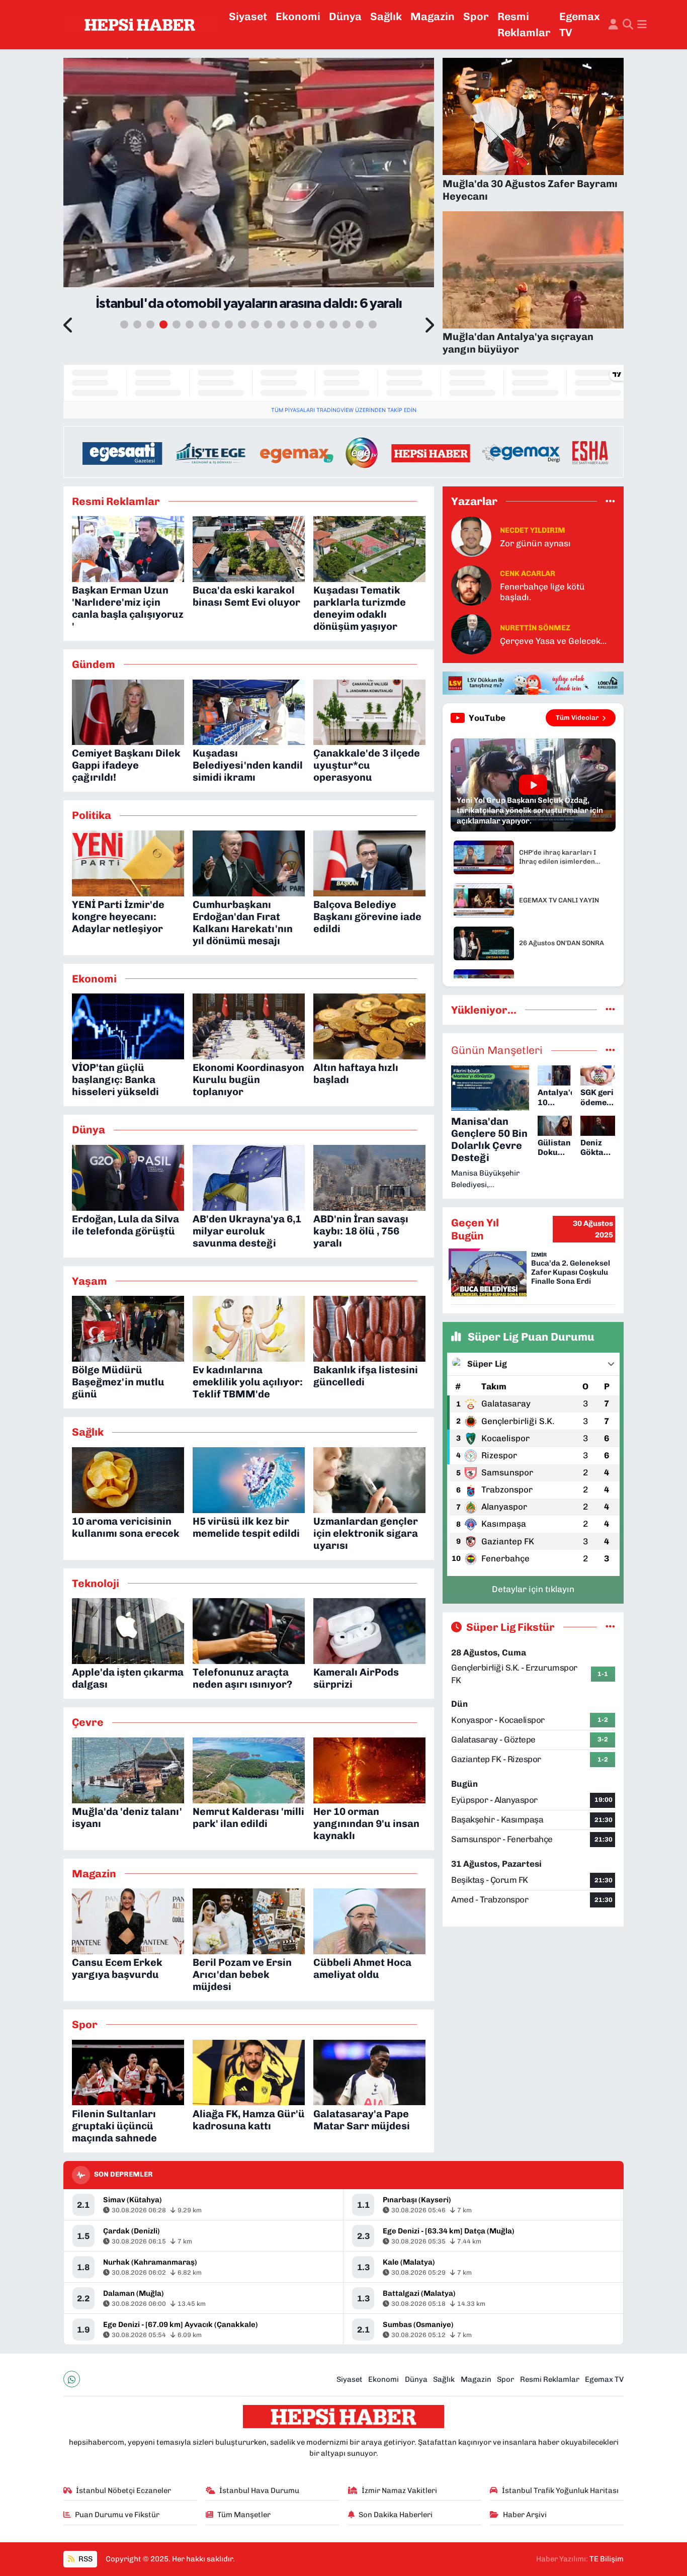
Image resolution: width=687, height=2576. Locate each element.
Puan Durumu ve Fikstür (117, 2515)
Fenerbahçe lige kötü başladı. (542, 592)
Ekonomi (298, 16)
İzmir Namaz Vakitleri (399, 2490)
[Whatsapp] (72, 2379)
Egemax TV (580, 24)
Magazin (433, 16)
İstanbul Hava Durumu (259, 2490)
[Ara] (628, 25)
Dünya (345, 16)
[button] (69, 326)
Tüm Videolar (577, 718)
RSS (85, 2559)
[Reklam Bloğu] (343, 451)
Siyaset (248, 16)
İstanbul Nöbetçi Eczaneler (123, 2490)
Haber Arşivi (525, 2515)
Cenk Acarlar (528, 573)
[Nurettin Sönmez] (471, 633)
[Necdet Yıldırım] (471, 536)
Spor (476, 16)
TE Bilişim (607, 2559)
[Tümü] (610, 501)
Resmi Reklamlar (524, 24)
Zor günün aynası (535, 543)
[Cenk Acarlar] (471, 585)
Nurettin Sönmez (535, 628)
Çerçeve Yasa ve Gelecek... (553, 641)
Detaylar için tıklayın (533, 1589)
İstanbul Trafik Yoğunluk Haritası (560, 2490)
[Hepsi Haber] (140, 25)
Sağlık (386, 16)
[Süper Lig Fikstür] (610, 1627)
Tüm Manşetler (244, 2515)
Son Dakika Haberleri (396, 2515)
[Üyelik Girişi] (613, 25)
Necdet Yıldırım (533, 530)
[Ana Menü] (642, 25)
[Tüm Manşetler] (610, 1050)
